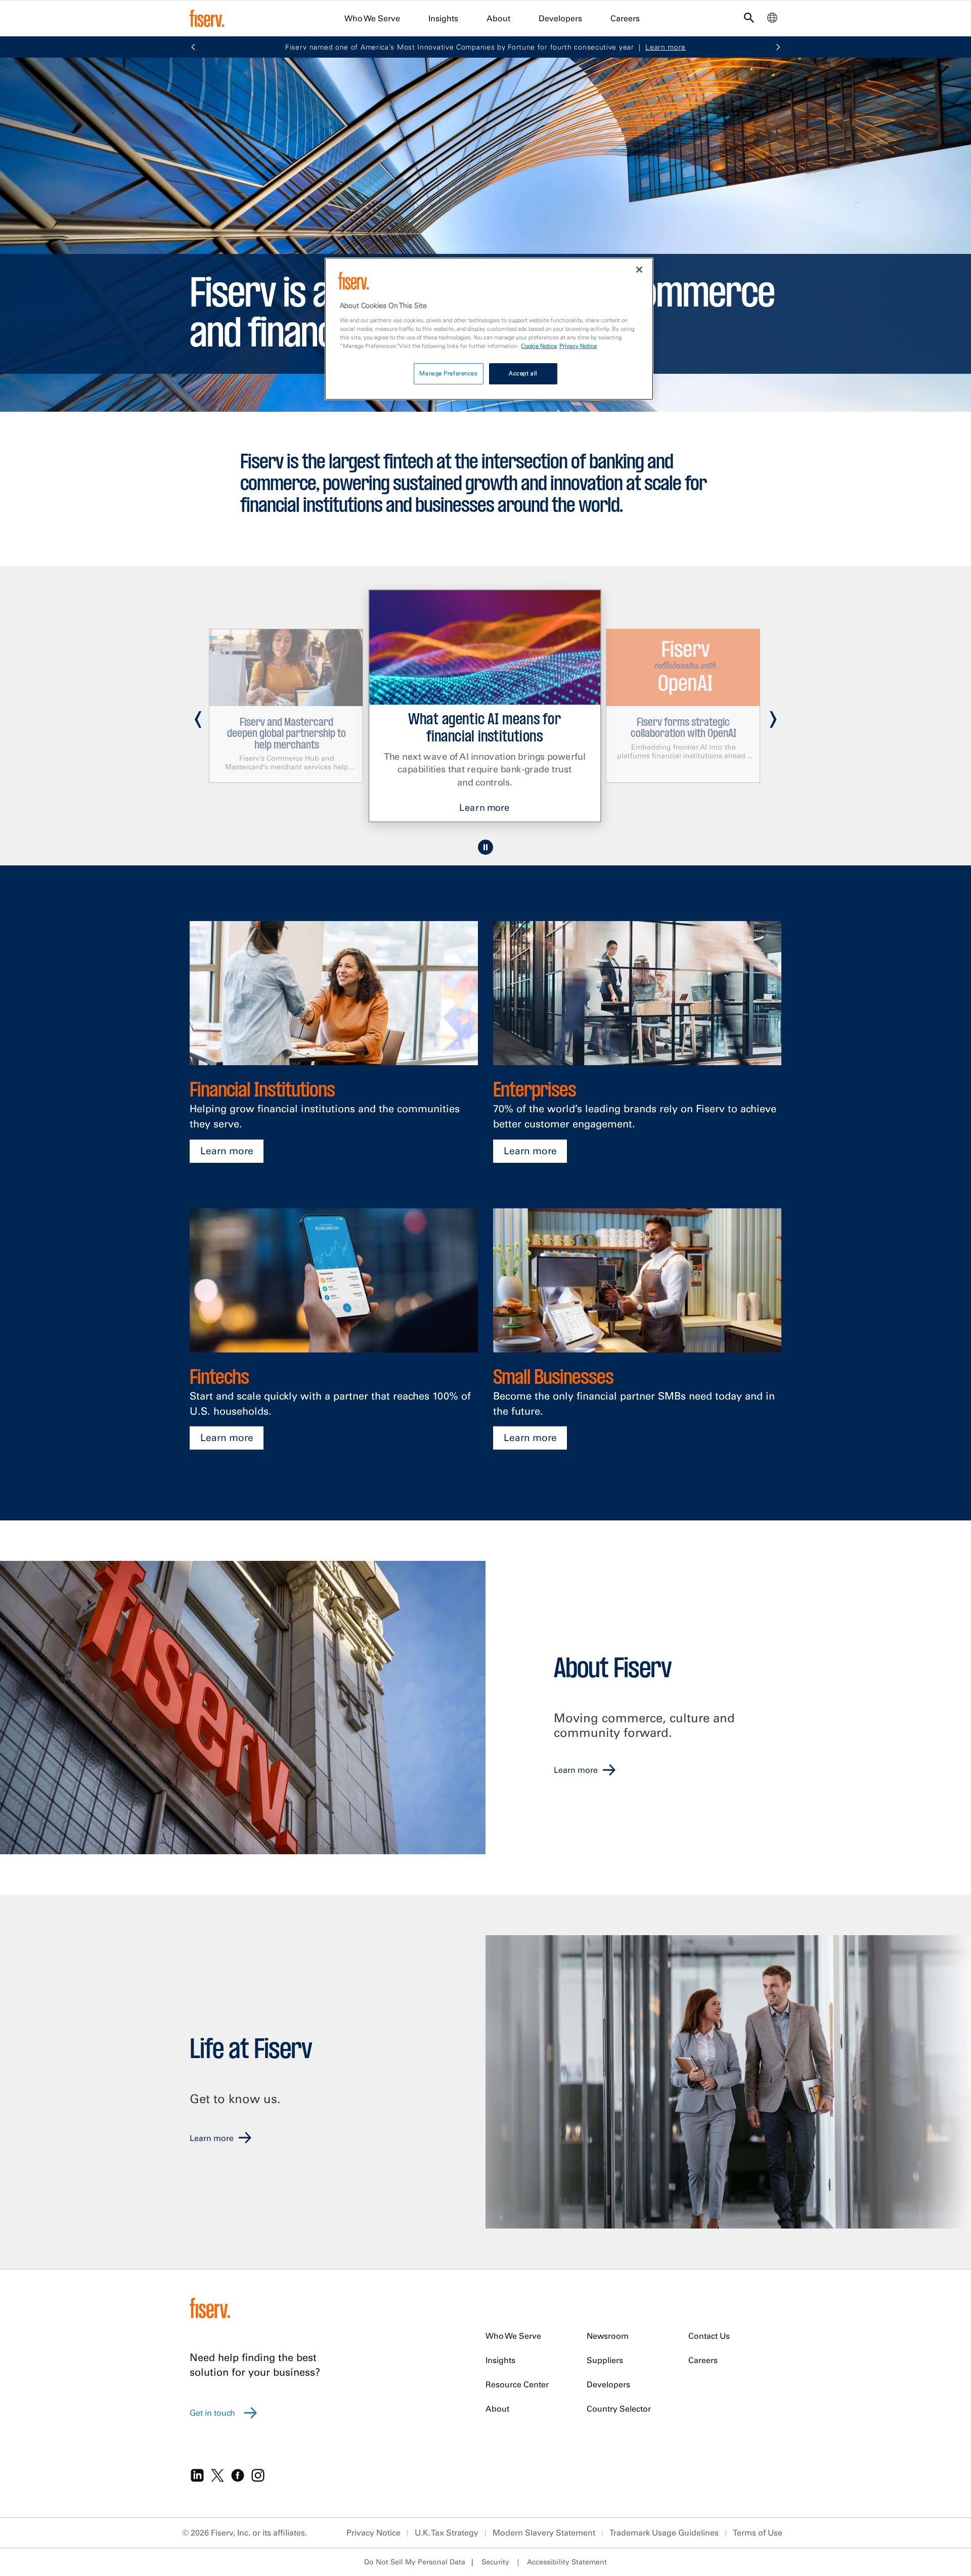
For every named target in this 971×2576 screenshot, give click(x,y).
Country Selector (619, 2409)
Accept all (523, 373)
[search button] (749, 20)
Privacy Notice (373, 2533)
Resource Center (517, 2384)
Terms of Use (758, 2533)
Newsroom (608, 2336)
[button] (193, 48)
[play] (485, 847)
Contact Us (709, 2336)
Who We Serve (372, 18)
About (498, 18)
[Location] (772, 20)
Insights (443, 18)
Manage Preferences (448, 373)
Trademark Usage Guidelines (664, 2533)
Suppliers (605, 2360)
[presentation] (198, 715)
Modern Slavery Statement (544, 2533)
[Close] (639, 270)
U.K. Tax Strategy (447, 2533)
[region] (489, 329)
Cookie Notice (539, 346)
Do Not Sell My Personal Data (415, 2562)
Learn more (227, 1151)
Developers (560, 18)
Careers (625, 18)
